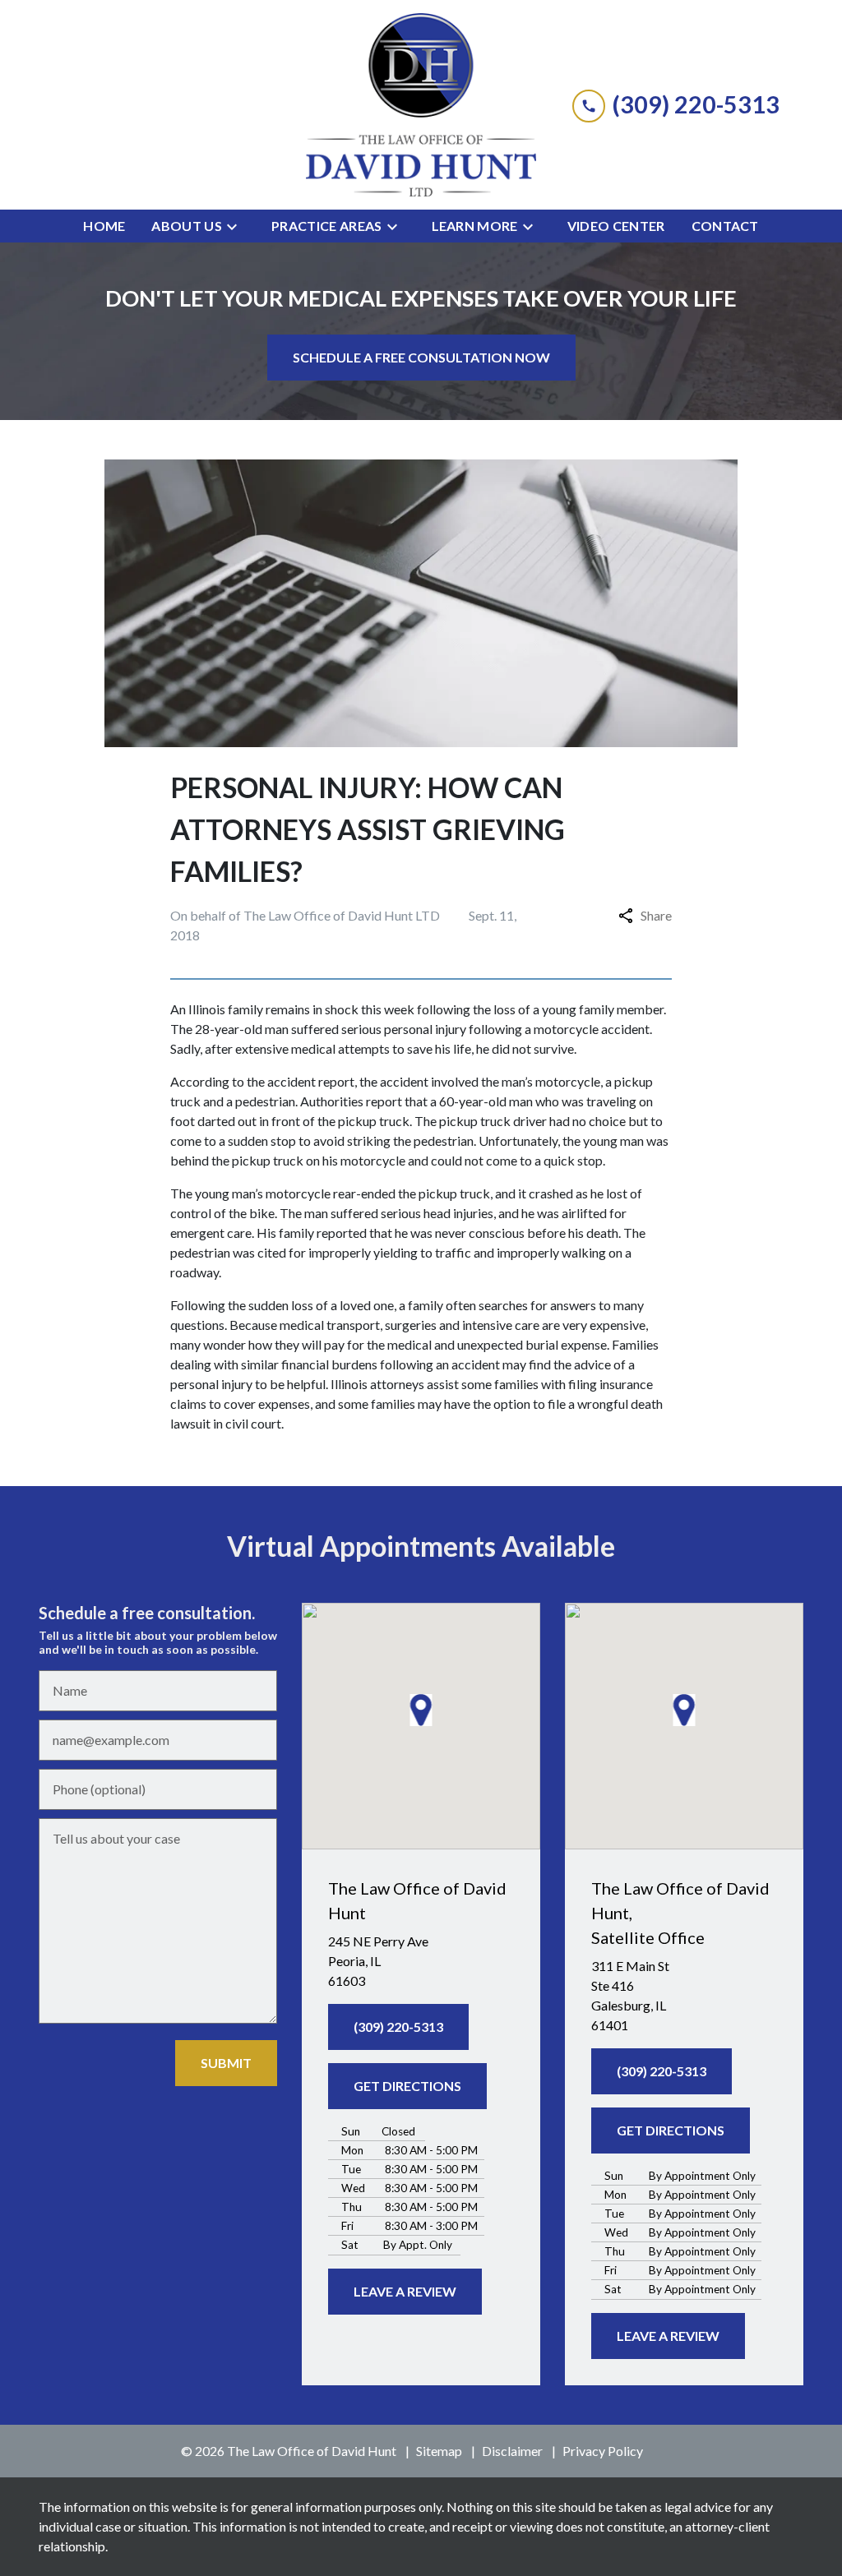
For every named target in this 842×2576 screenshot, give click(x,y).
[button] (421, 1710)
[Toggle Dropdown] (237, 226)
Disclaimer (512, 2451)
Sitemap (439, 2451)
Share (656, 915)
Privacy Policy (603, 2451)
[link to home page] (421, 105)
